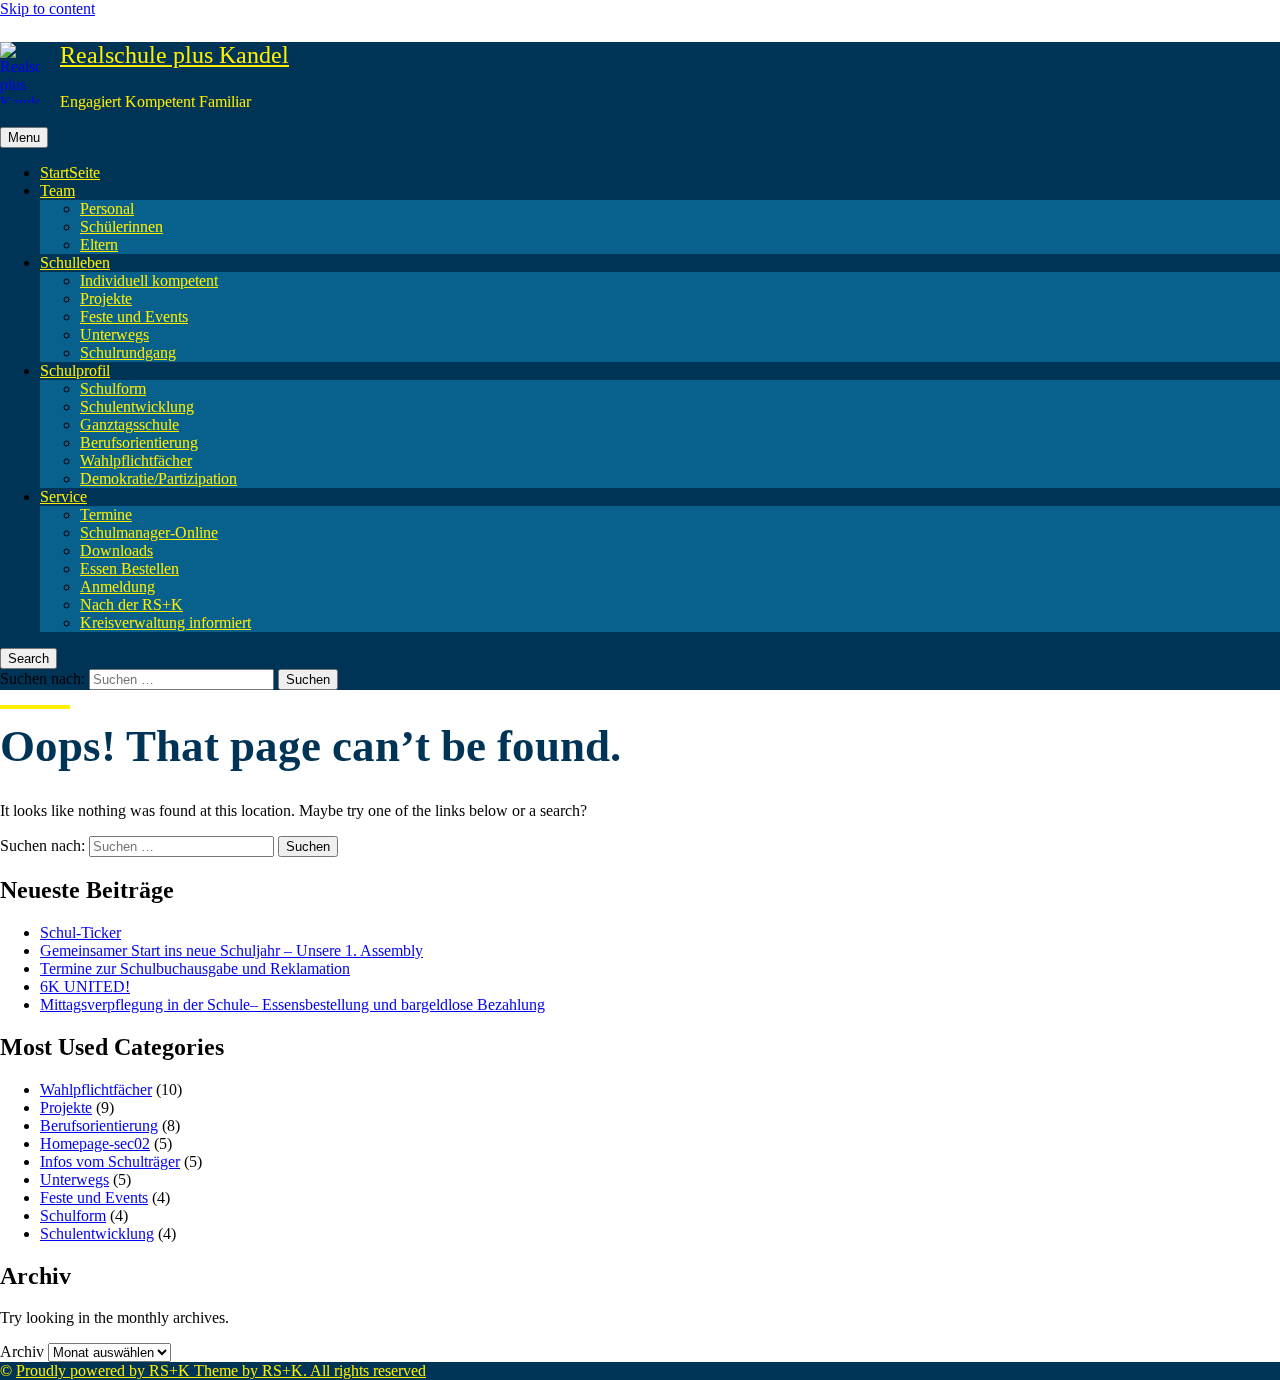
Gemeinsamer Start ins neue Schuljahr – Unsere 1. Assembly (231, 950)
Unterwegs (114, 334)
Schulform (113, 388)
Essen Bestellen (129, 568)
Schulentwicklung (137, 406)
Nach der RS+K (131, 604)
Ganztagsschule (129, 424)
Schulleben (75, 262)
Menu (24, 137)
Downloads (116, 550)
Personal (107, 208)
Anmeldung (117, 586)
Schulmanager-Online (149, 532)
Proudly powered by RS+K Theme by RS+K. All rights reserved (221, 1370)
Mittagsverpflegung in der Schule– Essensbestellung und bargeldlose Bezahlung (292, 1004)
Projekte (106, 298)
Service (63, 496)
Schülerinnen (121, 226)
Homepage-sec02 (95, 1143)
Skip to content (47, 8)
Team (57, 190)
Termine (106, 514)
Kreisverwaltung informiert (165, 622)
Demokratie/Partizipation (158, 478)
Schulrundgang (128, 352)
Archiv (22, 1351)
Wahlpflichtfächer (136, 460)
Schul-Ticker (80, 932)
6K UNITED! (85, 986)
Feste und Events (134, 316)
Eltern (99, 244)
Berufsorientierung (139, 442)
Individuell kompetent (149, 280)
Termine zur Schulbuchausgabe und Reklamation (195, 968)
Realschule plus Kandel (174, 55)
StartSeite (70, 172)
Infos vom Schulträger (110, 1161)
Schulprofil (75, 370)
